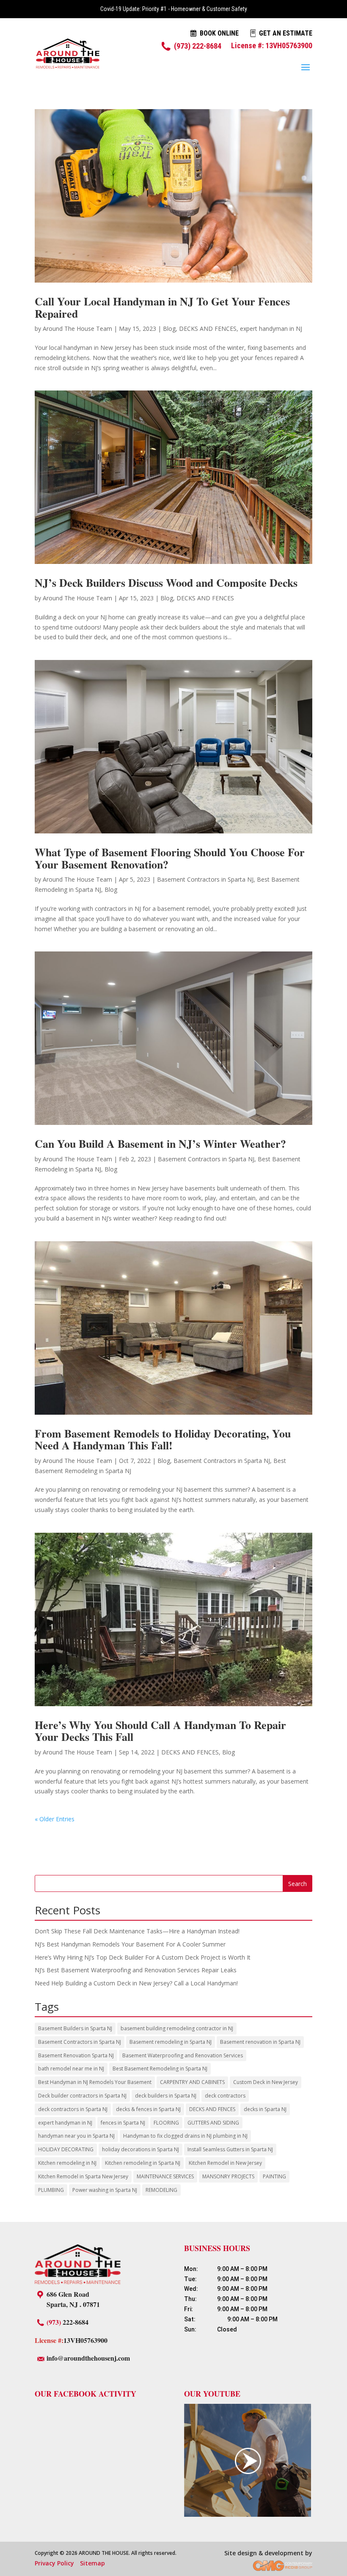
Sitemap (92, 2563)
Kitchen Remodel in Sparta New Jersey (83, 2176)
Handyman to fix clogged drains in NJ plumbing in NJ (185, 2136)
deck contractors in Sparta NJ (73, 2109)
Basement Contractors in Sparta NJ (205, 879)
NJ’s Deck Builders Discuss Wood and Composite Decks (166, 583)
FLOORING (166, 2123)
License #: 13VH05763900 (272, 45)
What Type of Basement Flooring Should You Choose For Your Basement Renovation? (170, 858)
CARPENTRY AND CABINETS (192, 2082)
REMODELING (161, 2190)
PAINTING (274, 2176)
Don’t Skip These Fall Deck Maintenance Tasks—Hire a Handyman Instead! (137, 1931)
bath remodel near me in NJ (71, 2069)
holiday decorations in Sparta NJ (140, 2149)
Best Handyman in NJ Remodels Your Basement (95, 2082)
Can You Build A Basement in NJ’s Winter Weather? (160, 1144)
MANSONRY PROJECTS (228, 2176)
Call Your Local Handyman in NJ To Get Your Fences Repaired (162, 307)
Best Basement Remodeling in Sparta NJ (160, 2069)
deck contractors (225, 2096)
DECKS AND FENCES (208, 329)
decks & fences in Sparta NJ (148, 2109)
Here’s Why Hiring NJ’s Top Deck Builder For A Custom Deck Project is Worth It (143, 1957)
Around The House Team (77, 329)
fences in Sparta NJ (123, 2123)
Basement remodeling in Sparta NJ (171, 2042)
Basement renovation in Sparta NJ (260, 2042)
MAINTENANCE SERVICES (165, 2176)
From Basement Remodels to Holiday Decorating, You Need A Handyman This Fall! (163, 1439)
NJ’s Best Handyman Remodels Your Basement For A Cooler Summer (130, 1944)
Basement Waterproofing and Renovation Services (183, 2055)
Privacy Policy (54, 2563)
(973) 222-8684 (198, 46)
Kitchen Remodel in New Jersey (225, 2163)
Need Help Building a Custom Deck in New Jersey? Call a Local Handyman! (136, 1983)
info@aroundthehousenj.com (88, 2358)
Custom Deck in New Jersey (266, 2082)
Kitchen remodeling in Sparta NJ (143, 2163)
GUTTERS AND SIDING (213, 2123)
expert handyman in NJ (271, 329)
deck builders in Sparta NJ (166, 2096)
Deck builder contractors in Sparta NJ (82, 2096)
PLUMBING (51, 2190)
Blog (169, 329)
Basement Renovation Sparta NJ (76, 2055)
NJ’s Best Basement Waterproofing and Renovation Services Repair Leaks (136, 1970)
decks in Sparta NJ (265, 2109)
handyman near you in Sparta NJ (76, 2136)
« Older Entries (55, 1819)
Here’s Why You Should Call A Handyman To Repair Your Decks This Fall (160, 1731)
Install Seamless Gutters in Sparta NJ (230, 2149)
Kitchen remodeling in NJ (67, 2163)
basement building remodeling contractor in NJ (177, 2028)
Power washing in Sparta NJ (105, 2190)
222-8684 (67, 2322)
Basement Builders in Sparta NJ (75, 2028)
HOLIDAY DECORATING (66, 2149)
